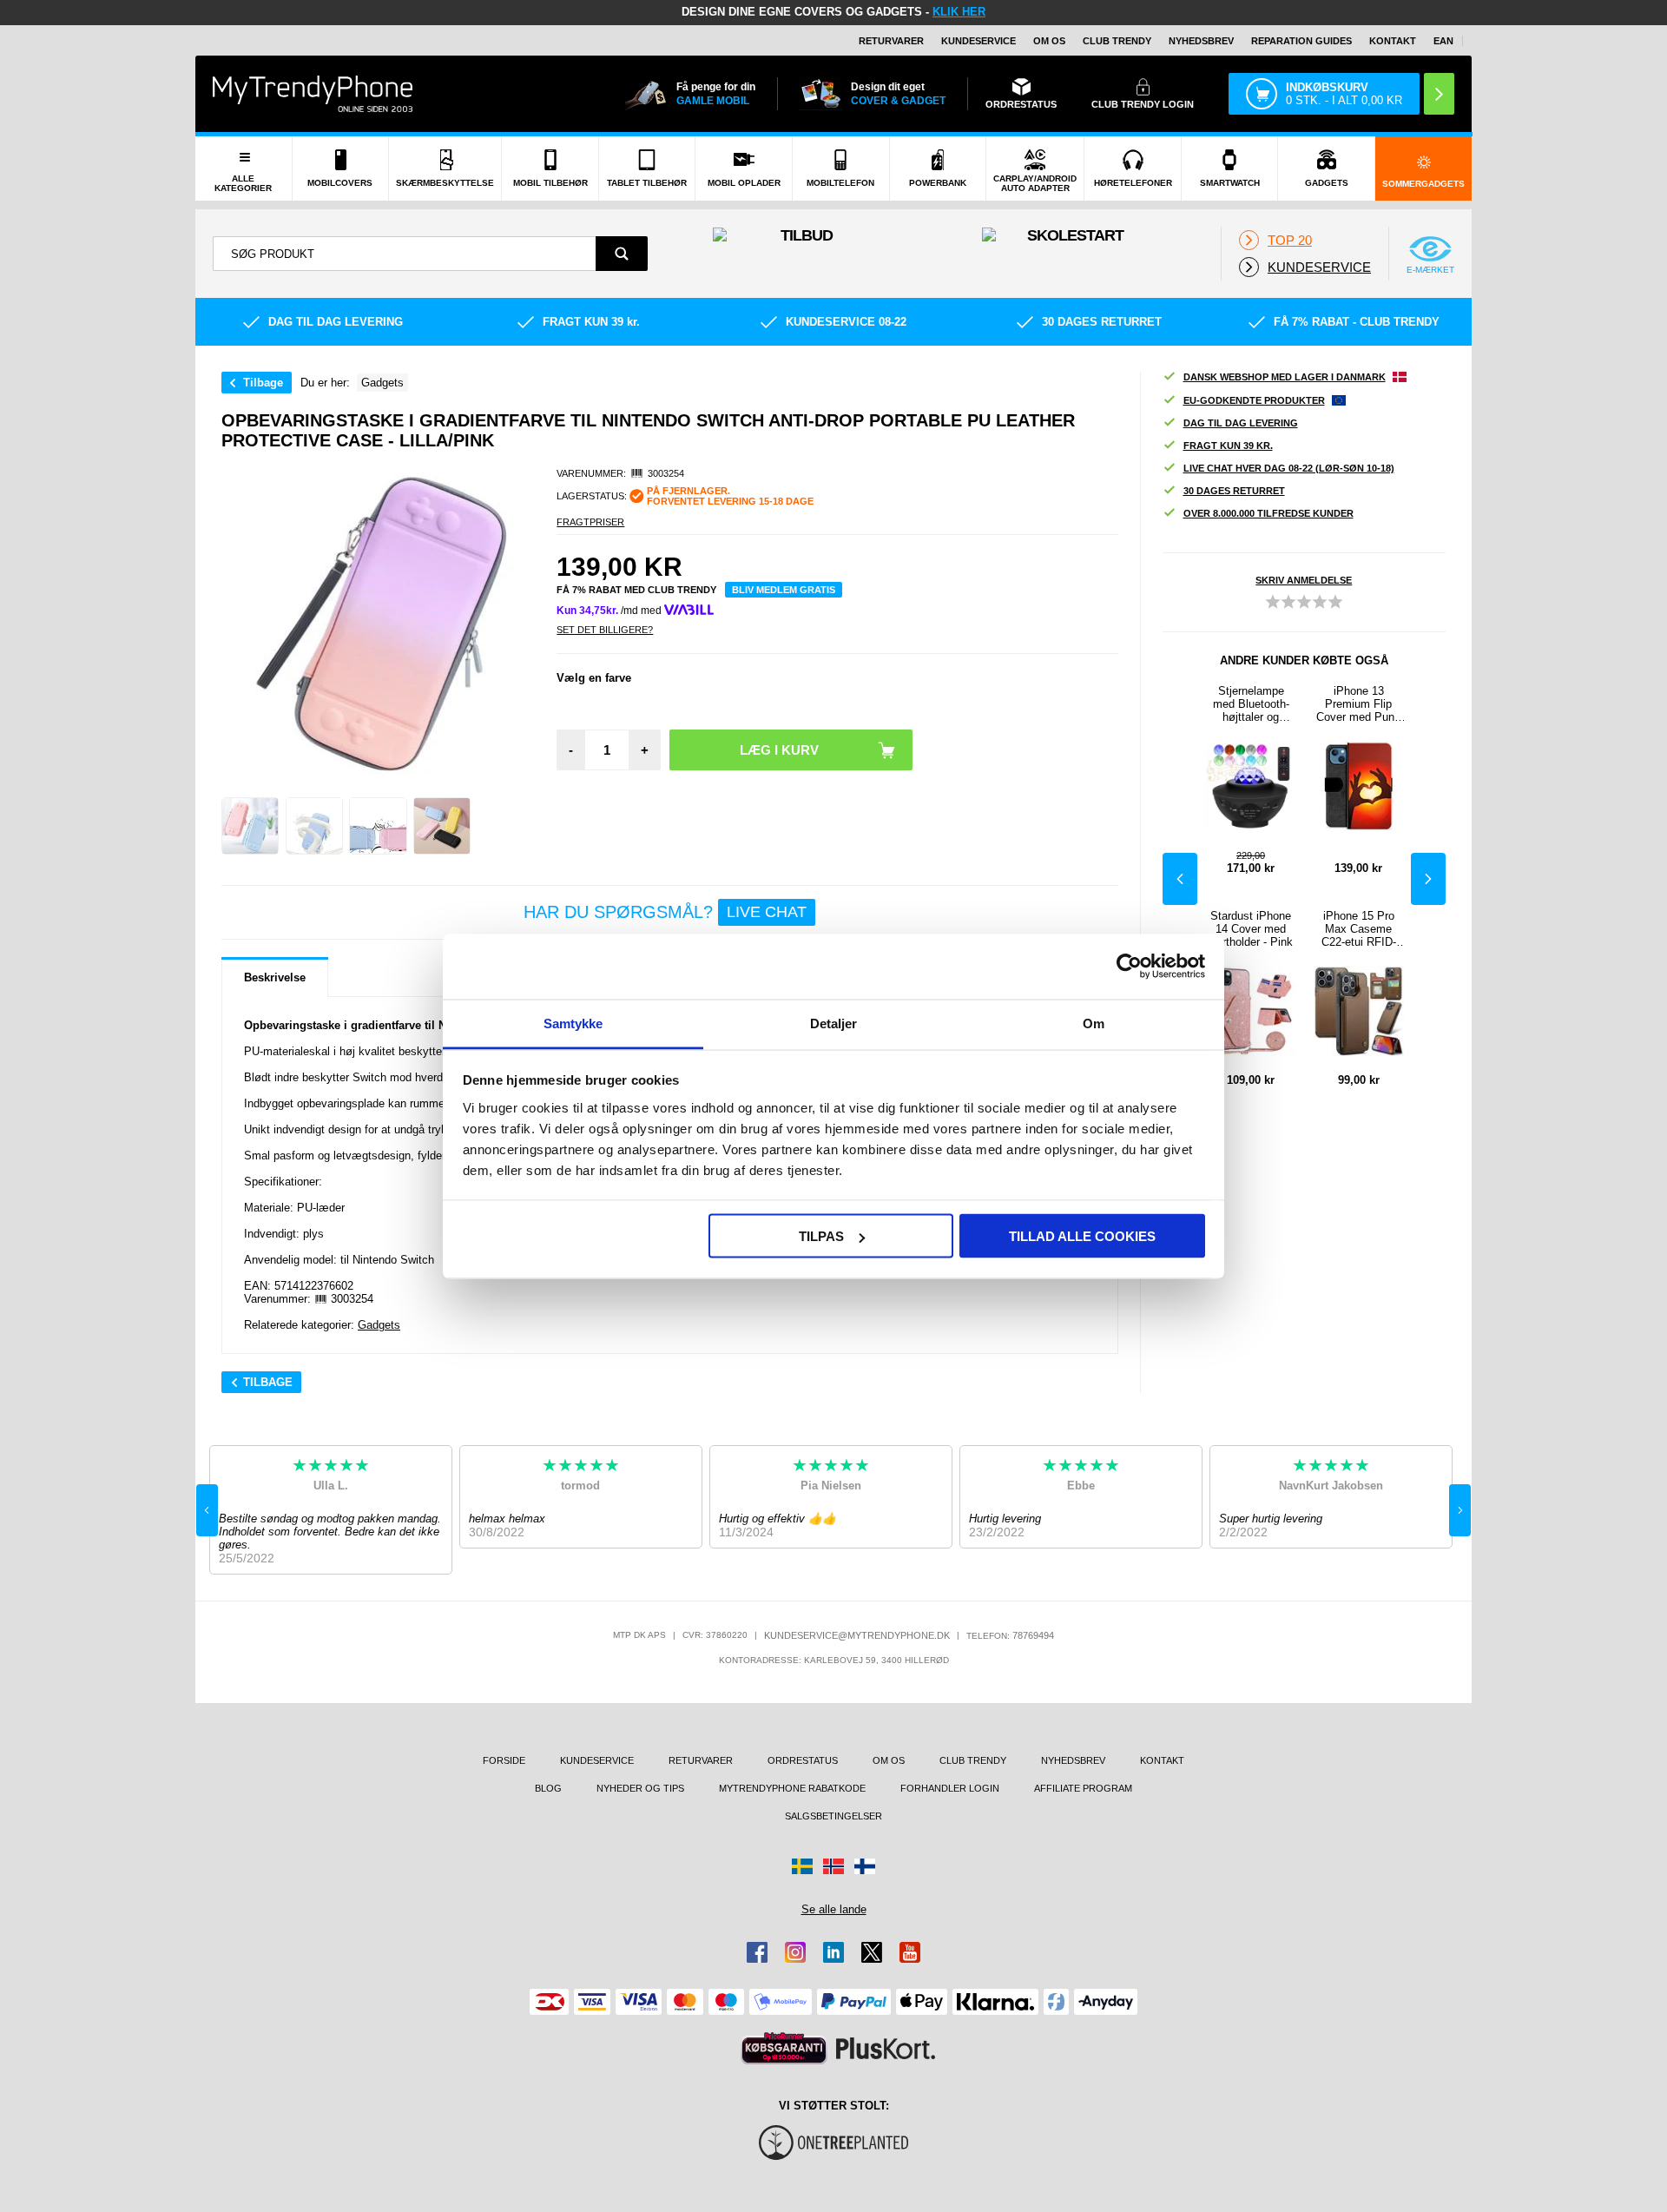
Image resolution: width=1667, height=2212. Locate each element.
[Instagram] (795, 1952)
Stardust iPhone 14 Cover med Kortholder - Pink (1251, 929)
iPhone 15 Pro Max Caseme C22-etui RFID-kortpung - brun (1358, 929)
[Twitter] (872, 1952)
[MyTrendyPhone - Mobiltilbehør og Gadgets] (313, 93)
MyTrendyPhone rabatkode (792, 1788)
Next (1428, 879)
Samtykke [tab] (573, 1023)
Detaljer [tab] (834, 1023)
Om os (1049, 41)
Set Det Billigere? (605, 630)
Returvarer (891, 41)
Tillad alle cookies (1082, 1236)
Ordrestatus (803, 1760)
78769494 (1033, 1635)
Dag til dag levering (1241, 423)
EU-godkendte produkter (1254, 400)
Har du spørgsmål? (665, 912)
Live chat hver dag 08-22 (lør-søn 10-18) (1289, 468)
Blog (548, 1788)
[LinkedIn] (833, 1952)
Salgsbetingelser (833, 1816)
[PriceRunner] (784, 2048)
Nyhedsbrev (1201, 41)
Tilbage (263, 383)
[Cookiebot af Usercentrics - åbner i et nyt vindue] (1129, 967)
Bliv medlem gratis (784, 590)
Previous (1180, 879)
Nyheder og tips (640, 1788)
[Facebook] (757, 1952)
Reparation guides (1301, 41)
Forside (504, 1760)
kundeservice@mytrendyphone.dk (857, 1635)
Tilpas (821, 1236)
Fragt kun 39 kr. (1228, 446)
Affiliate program (1083, 1788)
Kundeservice (978, 41)
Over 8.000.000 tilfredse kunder (1268, 513)
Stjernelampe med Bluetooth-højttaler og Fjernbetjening (1251, 704)
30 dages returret (1234, 491)
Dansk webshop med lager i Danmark (1285, 377)
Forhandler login (950, 1788)
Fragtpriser (590, 522)
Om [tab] (1094, 1023)
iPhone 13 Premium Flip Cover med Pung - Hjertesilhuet (1358, 704)
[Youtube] (910, 1952)
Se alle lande (834, 1909)
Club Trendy (1117, 41)
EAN (1443, 41)
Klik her (959, 12)
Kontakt (1393, 41)
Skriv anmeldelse (1304, 580)
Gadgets (379, 1325)
